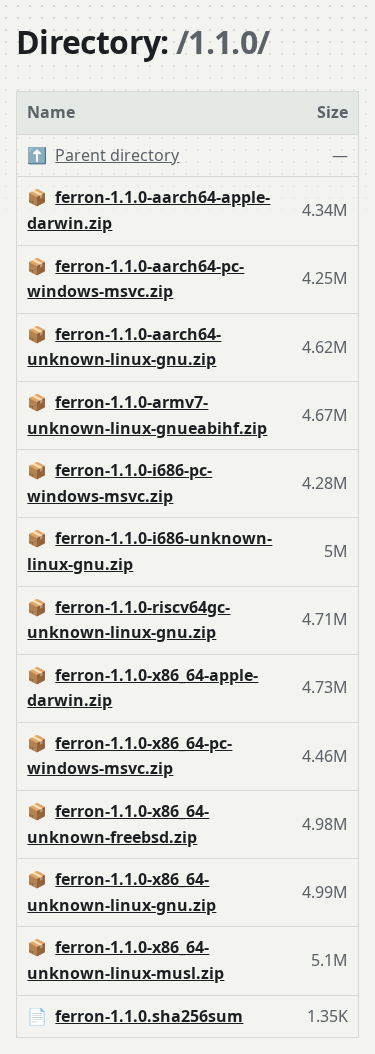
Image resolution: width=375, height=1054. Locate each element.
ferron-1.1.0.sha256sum (149, 1016)
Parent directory (117, 155)
